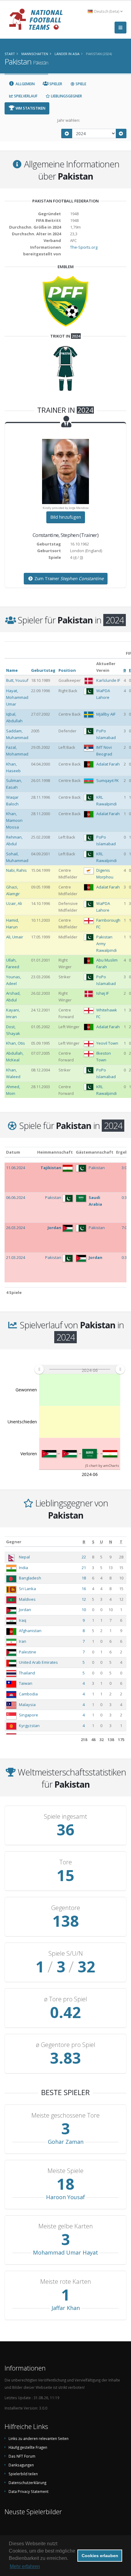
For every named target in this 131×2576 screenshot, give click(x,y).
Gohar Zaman (66, 2142)
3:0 (124, 1168)
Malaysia (27, 1705)
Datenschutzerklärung (27, 2483)
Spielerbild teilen (23, 2474)
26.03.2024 (16, 1228)
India (23, 1568)
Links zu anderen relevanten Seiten (39, 2438)
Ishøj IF (103, 993)
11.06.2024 (16, 1168)
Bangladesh (30, 1578)
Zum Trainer (68, 578)
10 (84, 1610)
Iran (23, 1641)
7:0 (124, 1228)
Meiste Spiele (65, 2171)
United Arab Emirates (38, 1662)
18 (84, 1578)
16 (84, 1589)
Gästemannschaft (95, 1152)
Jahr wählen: (69, 120)
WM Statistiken (30, 108)
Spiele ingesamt (65, 1817)
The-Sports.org (84, 247)
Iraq (23, 1620)
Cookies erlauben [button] (100, 2556)
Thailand (27, 1673)
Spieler (55, 84)
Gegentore (66, 1908)
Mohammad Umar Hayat (65, 2252)
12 (84, 1599)
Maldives (27, 1599)
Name (12, 670)
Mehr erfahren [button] (25, 2566)
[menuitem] (80, 1369)
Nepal (24, 1557)
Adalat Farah (108, 764)
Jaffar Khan (66, 2308)
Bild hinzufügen (66, 517)
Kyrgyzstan (29, 1726)
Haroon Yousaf (65, 2197)
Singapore (28, 1715)
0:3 (124, 1197)
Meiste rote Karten (66, 2282)
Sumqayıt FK (108, 780)
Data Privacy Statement (28, 2491)
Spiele (80, 84)
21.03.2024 (16, 1257)
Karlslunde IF (108, 680)
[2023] (67, 133)
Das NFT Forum (22, 2456)
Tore (66, 1862)
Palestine (28, 1652)
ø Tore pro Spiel (66, 1999)
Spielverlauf (25, 96)
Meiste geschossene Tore (65, 2115)
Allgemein (25, 84)
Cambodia (28, 1694)
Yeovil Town (107, 1043)
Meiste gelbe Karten (66, 2226)
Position (67, 670)
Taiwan (26, 1683)
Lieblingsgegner (66, 96)
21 (84, 1568)
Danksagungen (21, 2465)
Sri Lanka (27, 1589)
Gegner (14, 1542)
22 (84, 1557)
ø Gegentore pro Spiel (66, 2045)
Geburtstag (43, 670)
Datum (13, 1152)
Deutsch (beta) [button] (107, 11)
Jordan (25, 1610)
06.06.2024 (16, 1197)
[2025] (121, 133)
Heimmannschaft (55, 1152)
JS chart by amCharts (102, 1465)
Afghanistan (30, 1631)
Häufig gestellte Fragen (28, 2447)
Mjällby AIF (106, 714)
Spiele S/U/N (66, 1954)
